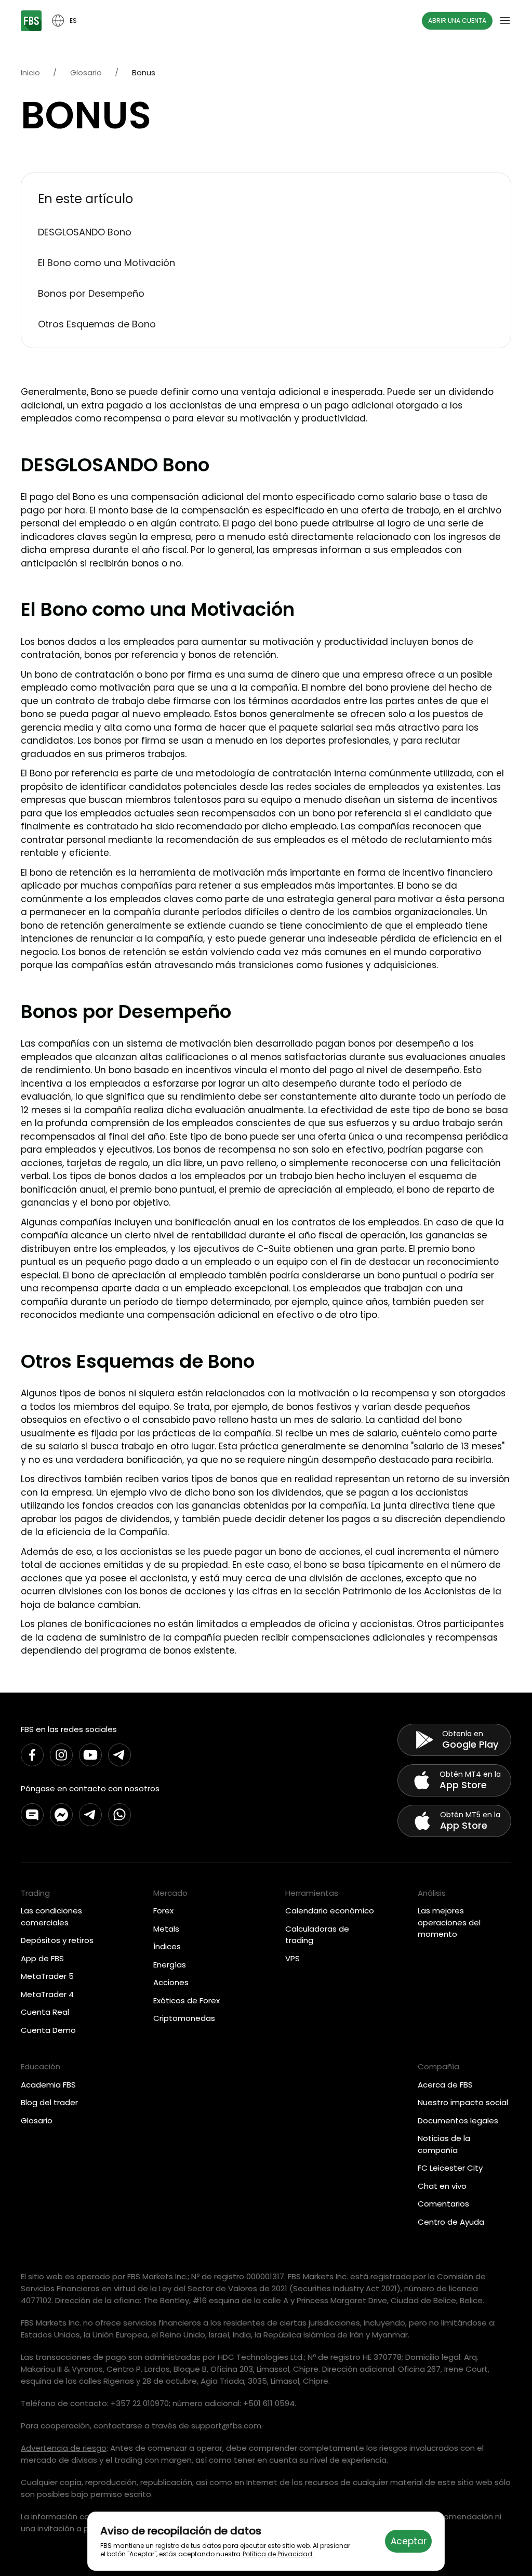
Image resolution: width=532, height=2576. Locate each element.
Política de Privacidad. (278, 2554)
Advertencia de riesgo (64, 2448)
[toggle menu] (505, 21)
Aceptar (409, 2541)
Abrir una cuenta (457, 21)
